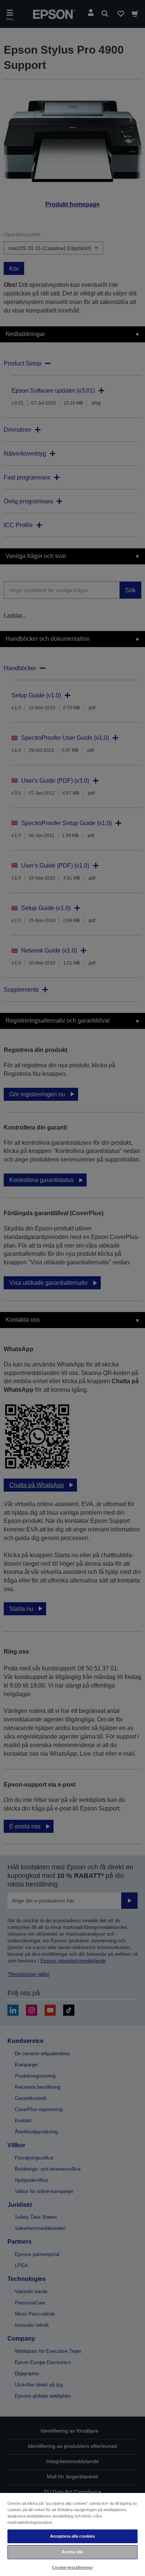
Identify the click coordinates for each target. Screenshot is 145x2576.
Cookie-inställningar (72, 2567)
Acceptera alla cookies (73, 2536)
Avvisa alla (72, 2552)
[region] (72, 2534)
